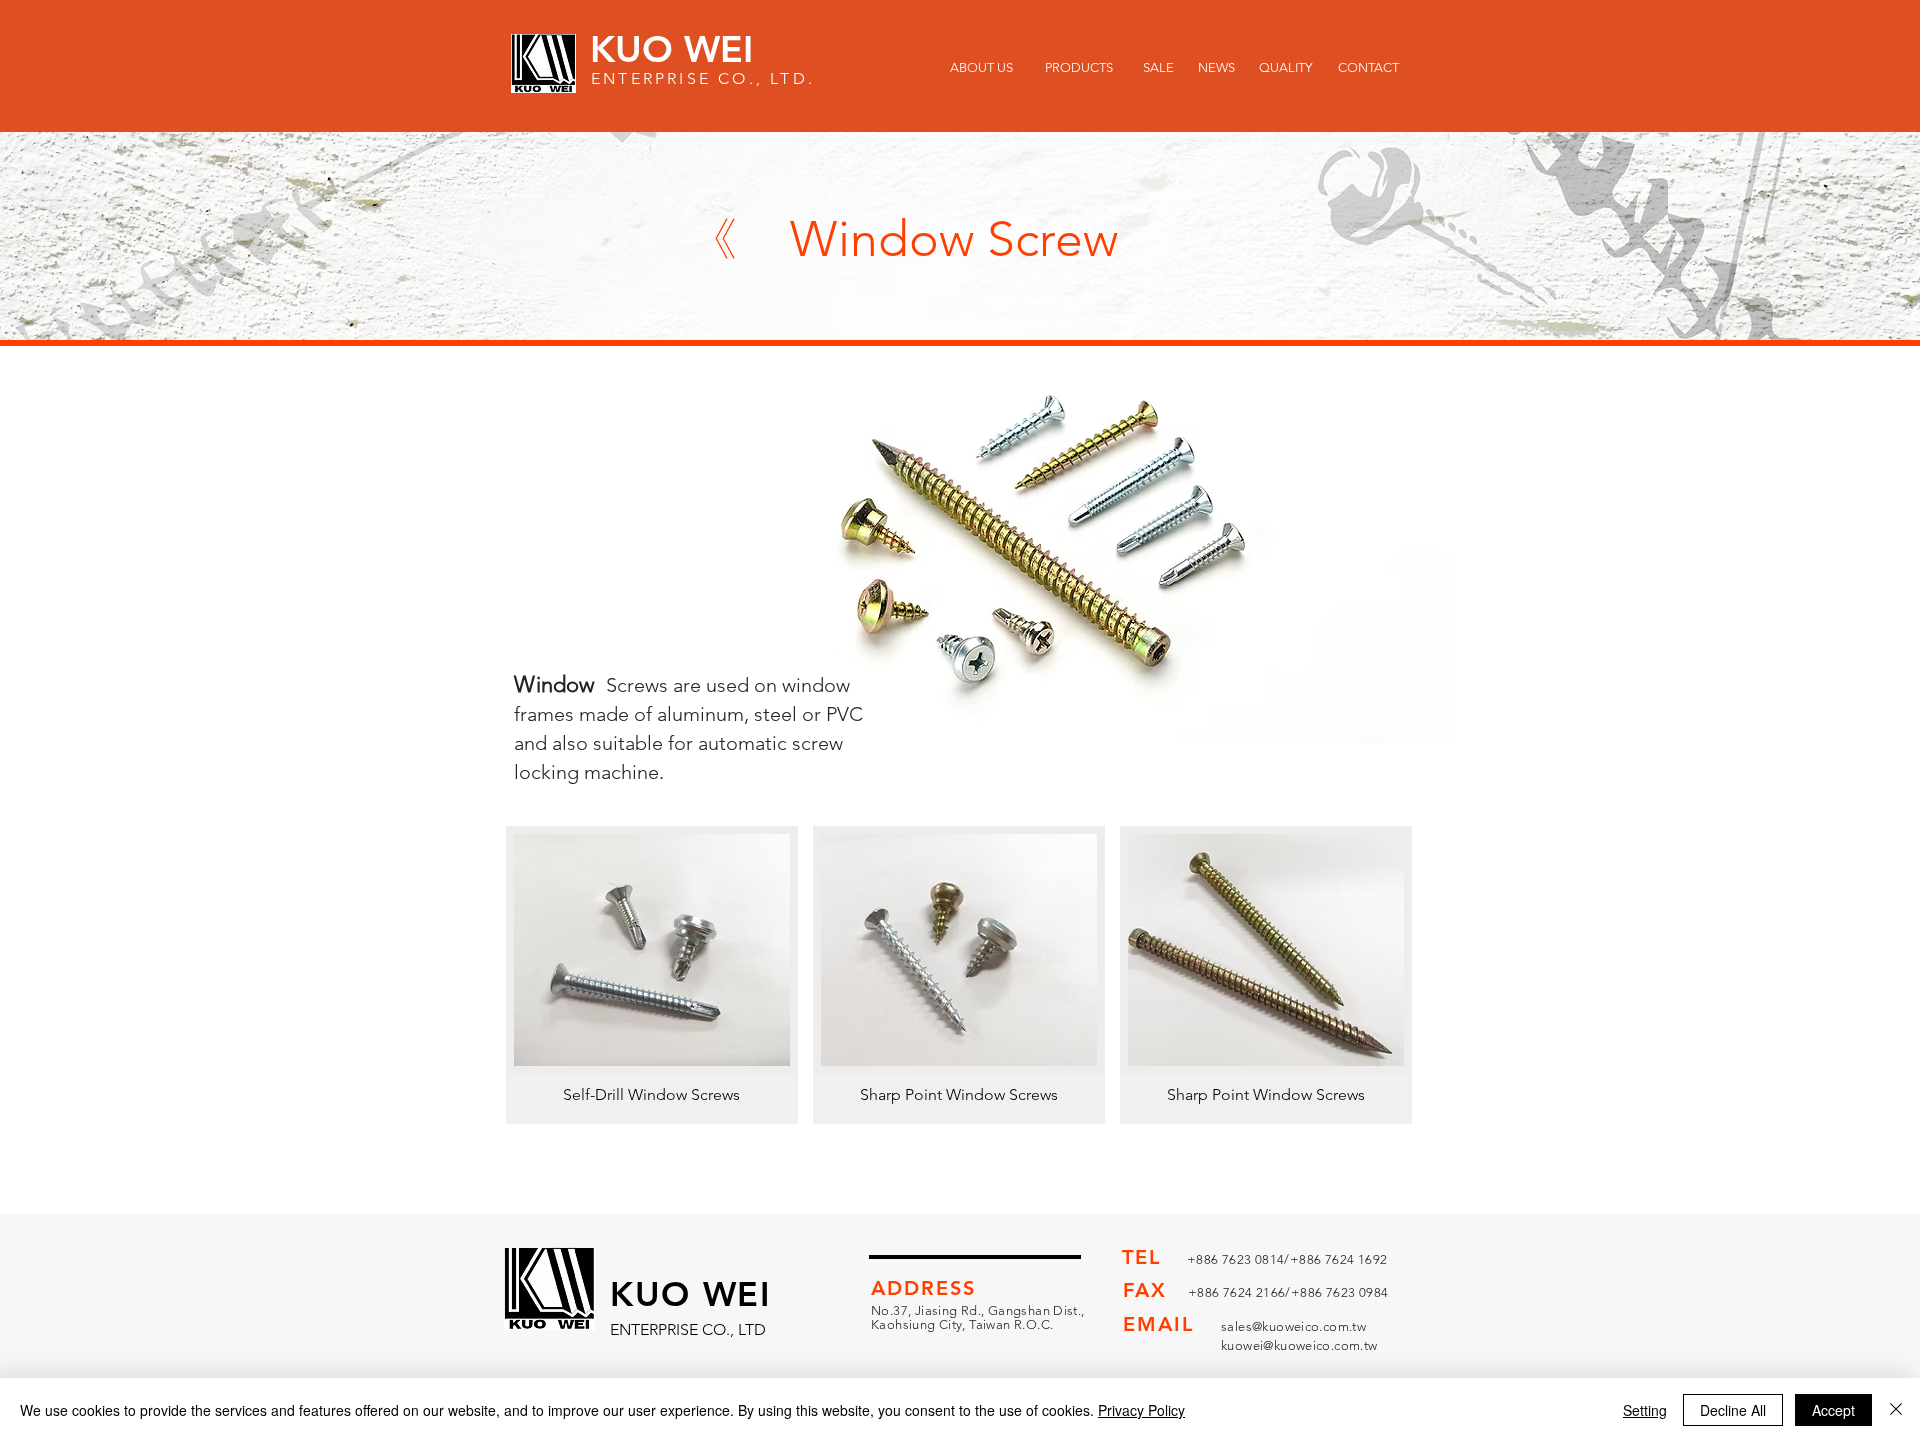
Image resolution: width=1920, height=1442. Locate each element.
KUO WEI (671, 48)
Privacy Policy (1141, 1410)
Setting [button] (1645, 1410)
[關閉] (1896, 1410)
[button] (652, 975)
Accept (1833, 1410)
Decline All (1733, 1410)
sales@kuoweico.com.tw (1293, 1326)
